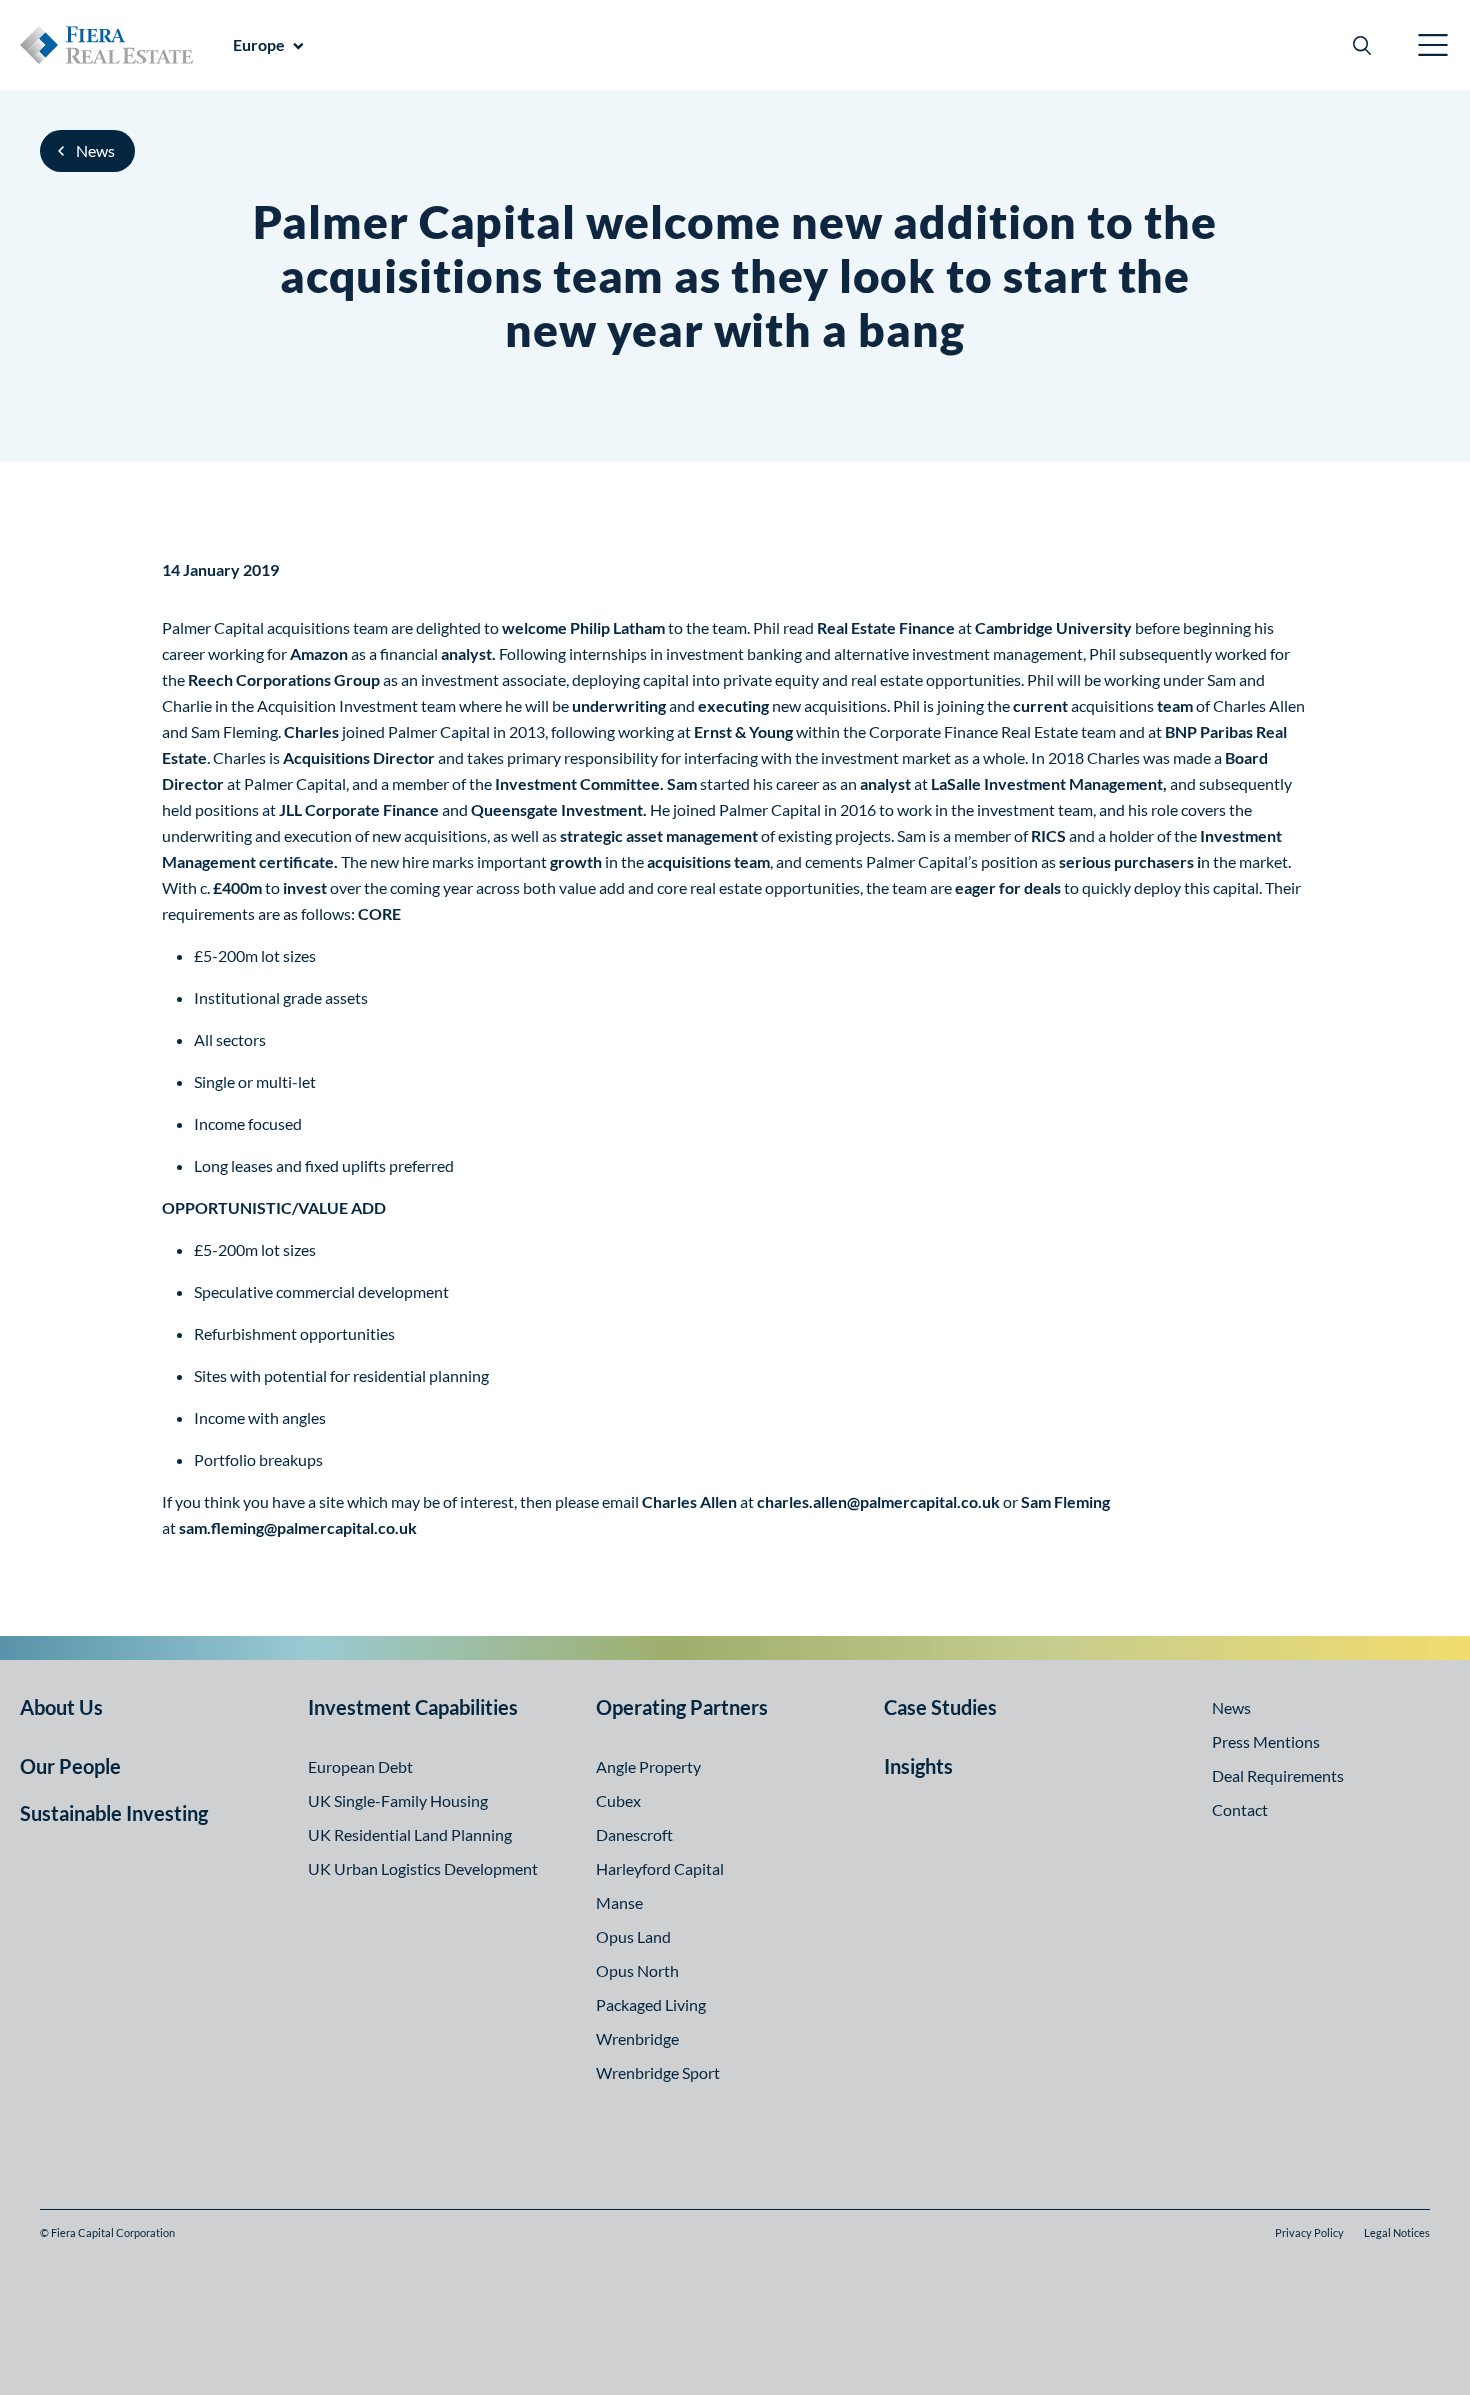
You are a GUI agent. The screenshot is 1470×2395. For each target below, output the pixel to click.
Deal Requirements (1278, 1775)
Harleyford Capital (660, 1868)
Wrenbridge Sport (658, 2072)
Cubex (618, 1800)
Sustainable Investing (114, 1813)
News (95, 150)
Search (1362, 45)
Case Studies (940, 1707)
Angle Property (648, 1766)
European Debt (360, 1766)
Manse (619, 1902)
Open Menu (1434, 45)
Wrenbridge (637, 2038)
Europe (259, 44)
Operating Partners (682, 1707)
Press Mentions (1266, 1741)
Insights (918, 1766)
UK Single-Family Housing (398, 1800)
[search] (1362, 45)
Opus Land (633, 1936)
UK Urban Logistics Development (423, 1868)
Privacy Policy (1309, 2232)
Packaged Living (651, 2004)
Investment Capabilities (413, 1707)
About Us (61, 1707)
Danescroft (634, 1834)
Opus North (637, 1970)
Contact (1240, 1809)
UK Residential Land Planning (410, 1834)
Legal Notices (1397, 2232)
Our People (70, 1766)
